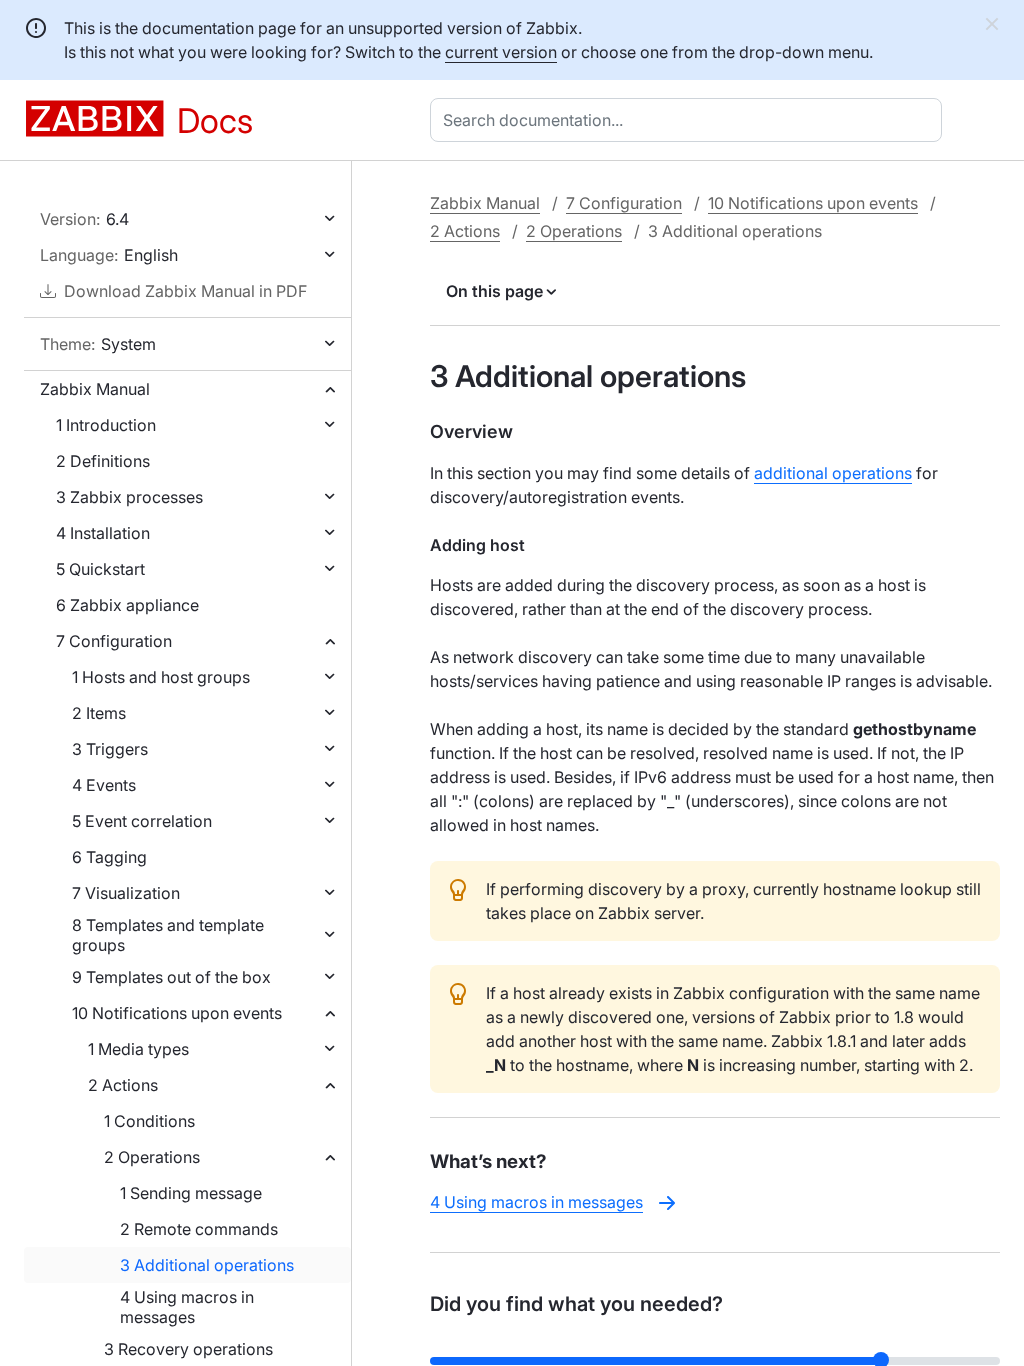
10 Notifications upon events (177, 1013)
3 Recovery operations (188, 1349)
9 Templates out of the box (171, 977)
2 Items (99, 713)
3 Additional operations (207, 1265)
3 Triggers (110, 749)
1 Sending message (191, 1193)
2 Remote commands (199, 1229)
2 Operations (152, 1157)
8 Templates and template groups (168, 935)
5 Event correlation (142, 821)
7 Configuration (114, 641)
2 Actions (123, 1085)
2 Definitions (103, 461)
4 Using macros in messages (187, 1307)
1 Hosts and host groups (161, 677)
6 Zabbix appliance (127, 605)
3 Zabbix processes (129, 497)
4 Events (104, 785)
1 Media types (138, 1049)
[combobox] (690, 120)
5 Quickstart (100, 569)
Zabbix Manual (95, 389)
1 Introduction (106, 425)
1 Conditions (149, 1121)
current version (501, 52)
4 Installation (103, 533)
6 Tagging (109, 857)
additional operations (833, 473)
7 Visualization (126, 893)
